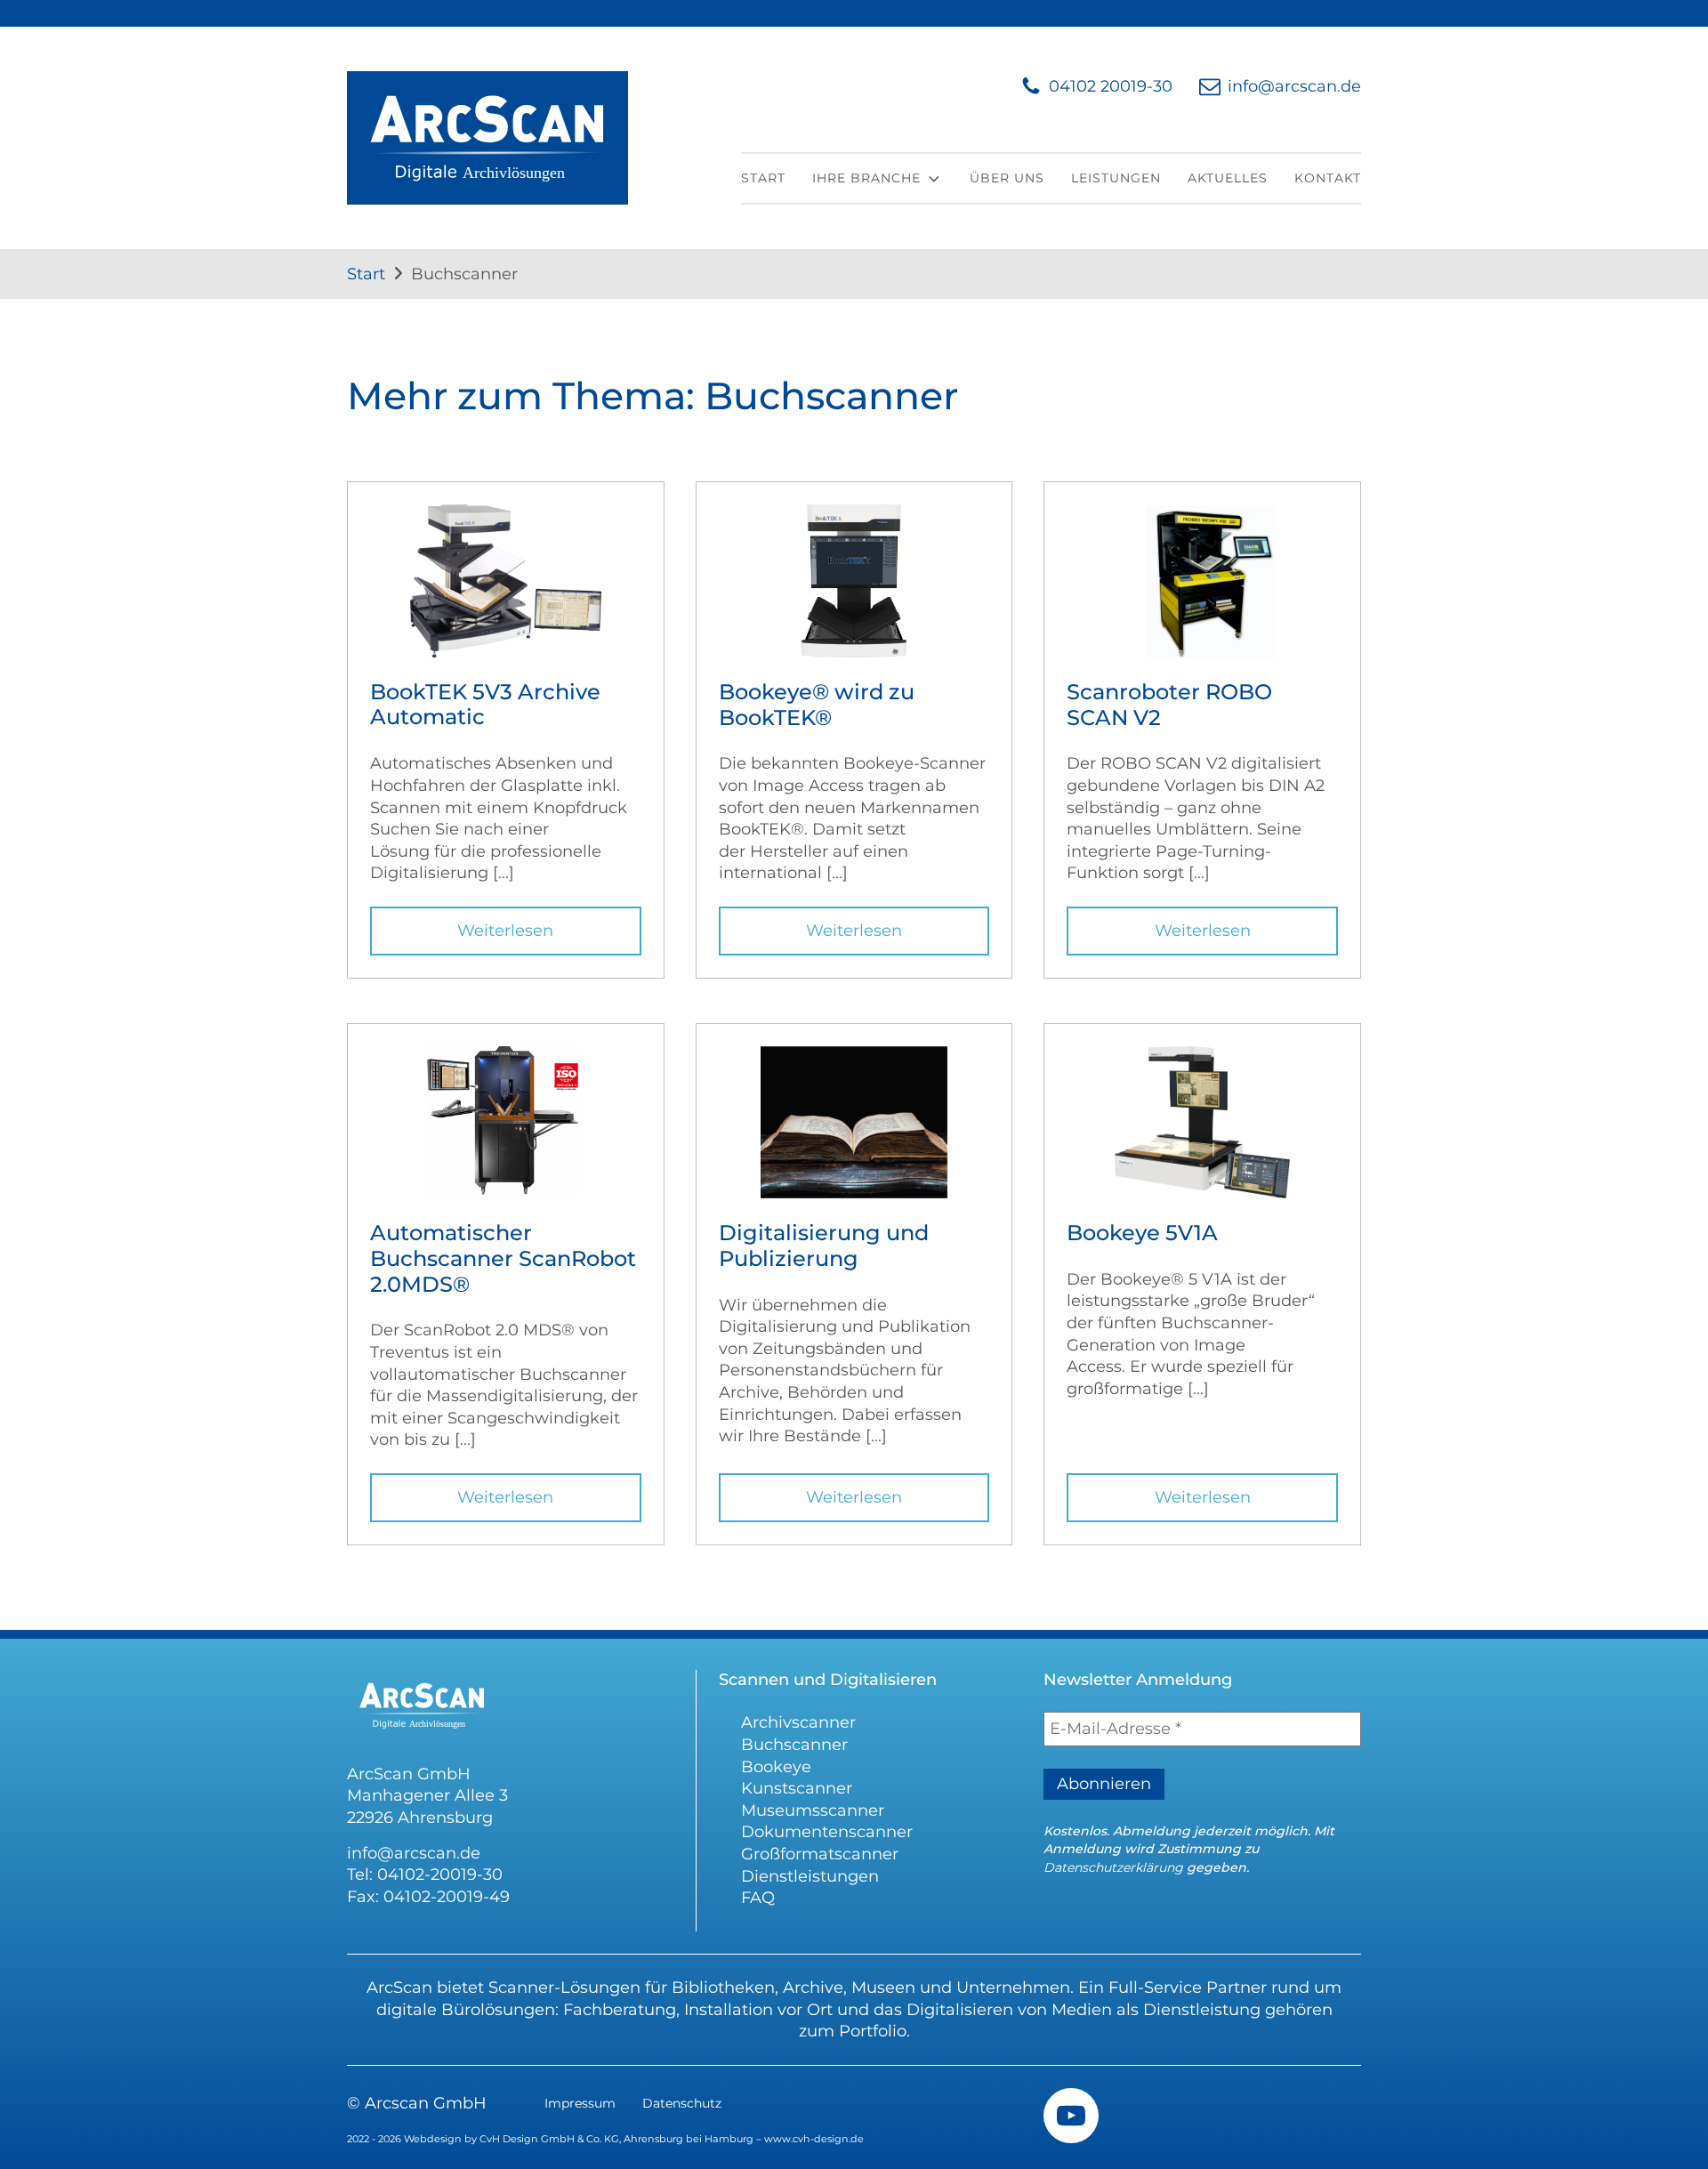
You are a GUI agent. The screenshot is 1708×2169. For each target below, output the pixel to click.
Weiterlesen (505, 931)
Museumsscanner (813, 1810)
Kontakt (1328, 178)
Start (763, 178)
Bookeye (776, 1767)
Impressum (580, 2103)
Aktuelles (1228, 178)
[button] (1096, 87)
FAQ (758, 1898)
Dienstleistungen (810, 1876)
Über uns (1007, 178)
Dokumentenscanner (827, 1832)
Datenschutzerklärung (1113, 1867)
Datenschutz (682, 2103)
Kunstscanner (797, 1788)
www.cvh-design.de (814, 2139)
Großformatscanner (820, 1854)
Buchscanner (794, 1745)
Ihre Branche (866, 178)
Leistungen (1116, 178)
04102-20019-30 (440, 1875)
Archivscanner (798, 1722)
